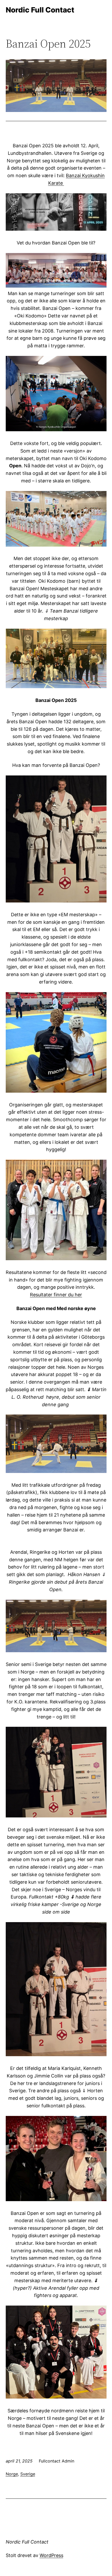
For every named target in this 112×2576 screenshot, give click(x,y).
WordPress (51, 2555)
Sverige (28, 2474)
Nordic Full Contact (40, 10)
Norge (12, 2474)
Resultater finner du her (56, 1295)
